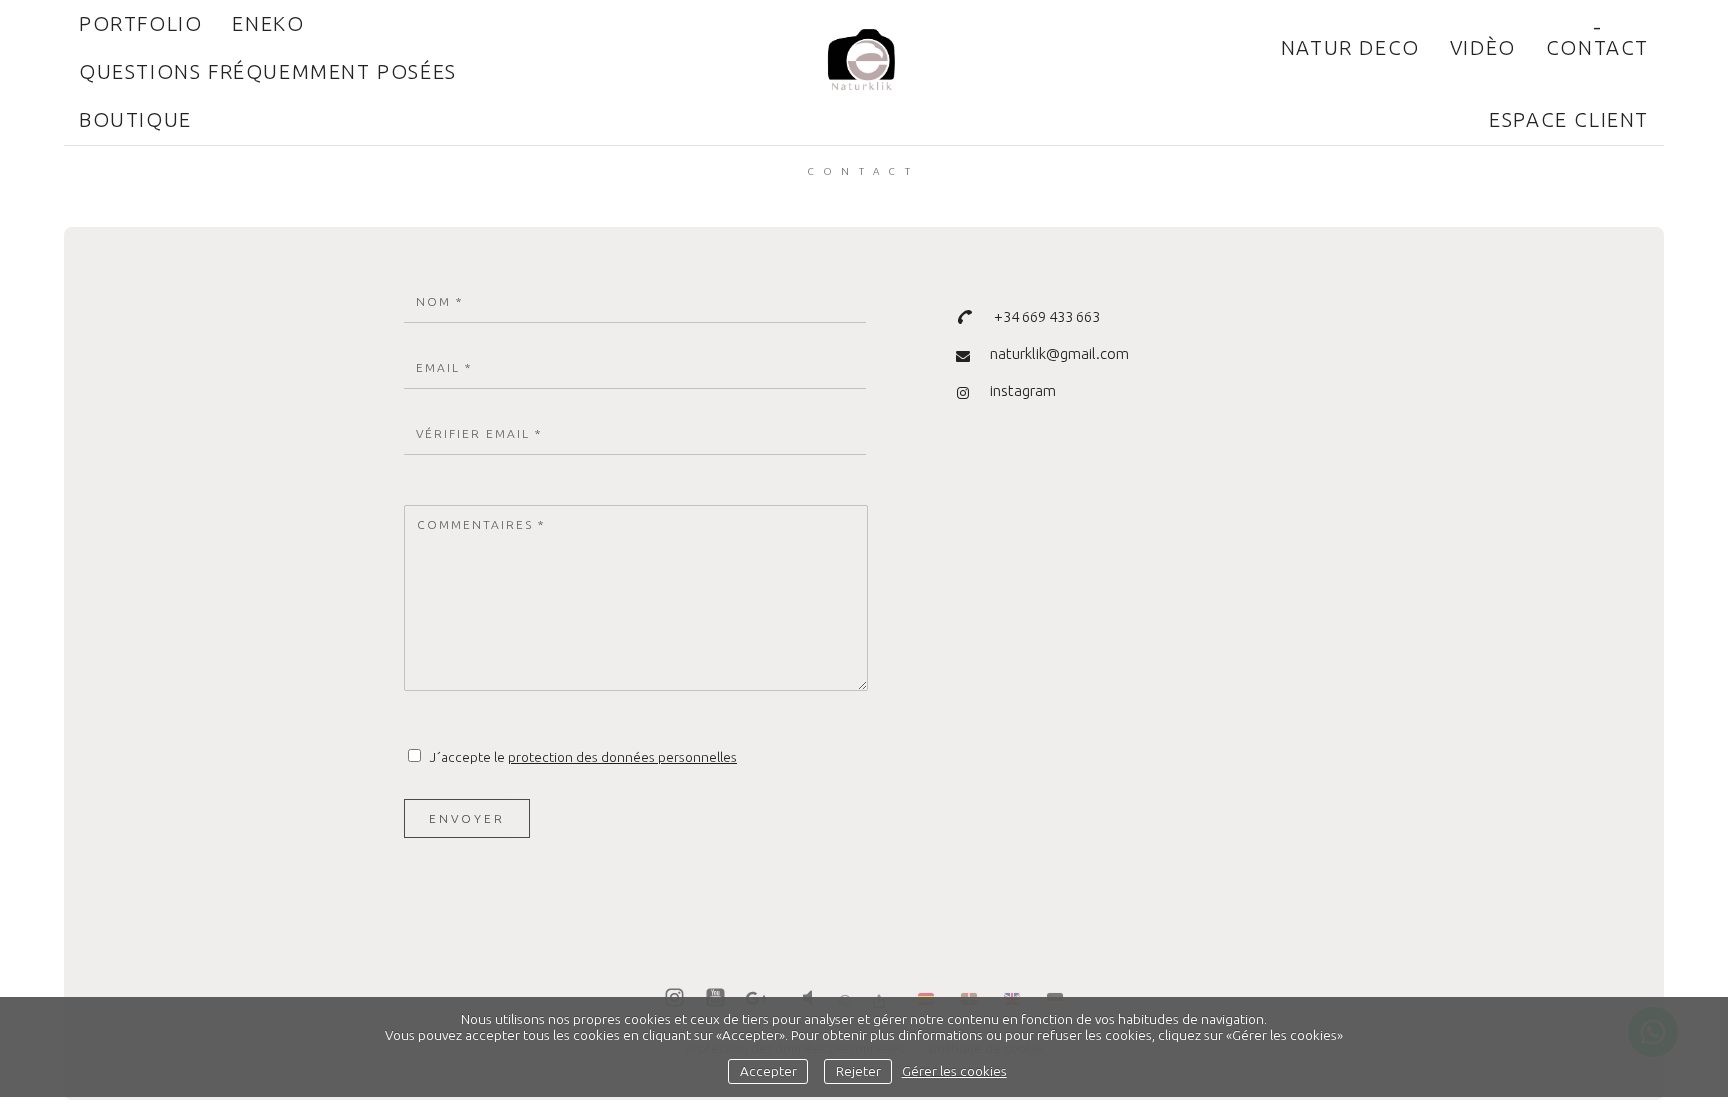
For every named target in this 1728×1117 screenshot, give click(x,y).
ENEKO (268, 23)
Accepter (768, 1071)
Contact (1597, 47)
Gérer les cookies (954, 1071)
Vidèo (1483, 47)
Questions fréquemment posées (268, 71)
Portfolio (140, 23)
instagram (1023, 390)
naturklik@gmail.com (1059, 353)
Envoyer (467, 818)
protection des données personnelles (622, 757)
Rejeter (858, 1071)
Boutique (135, 119)
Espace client (1569, 119)
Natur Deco (1350, 47)
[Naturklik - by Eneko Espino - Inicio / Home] (864, 71)
